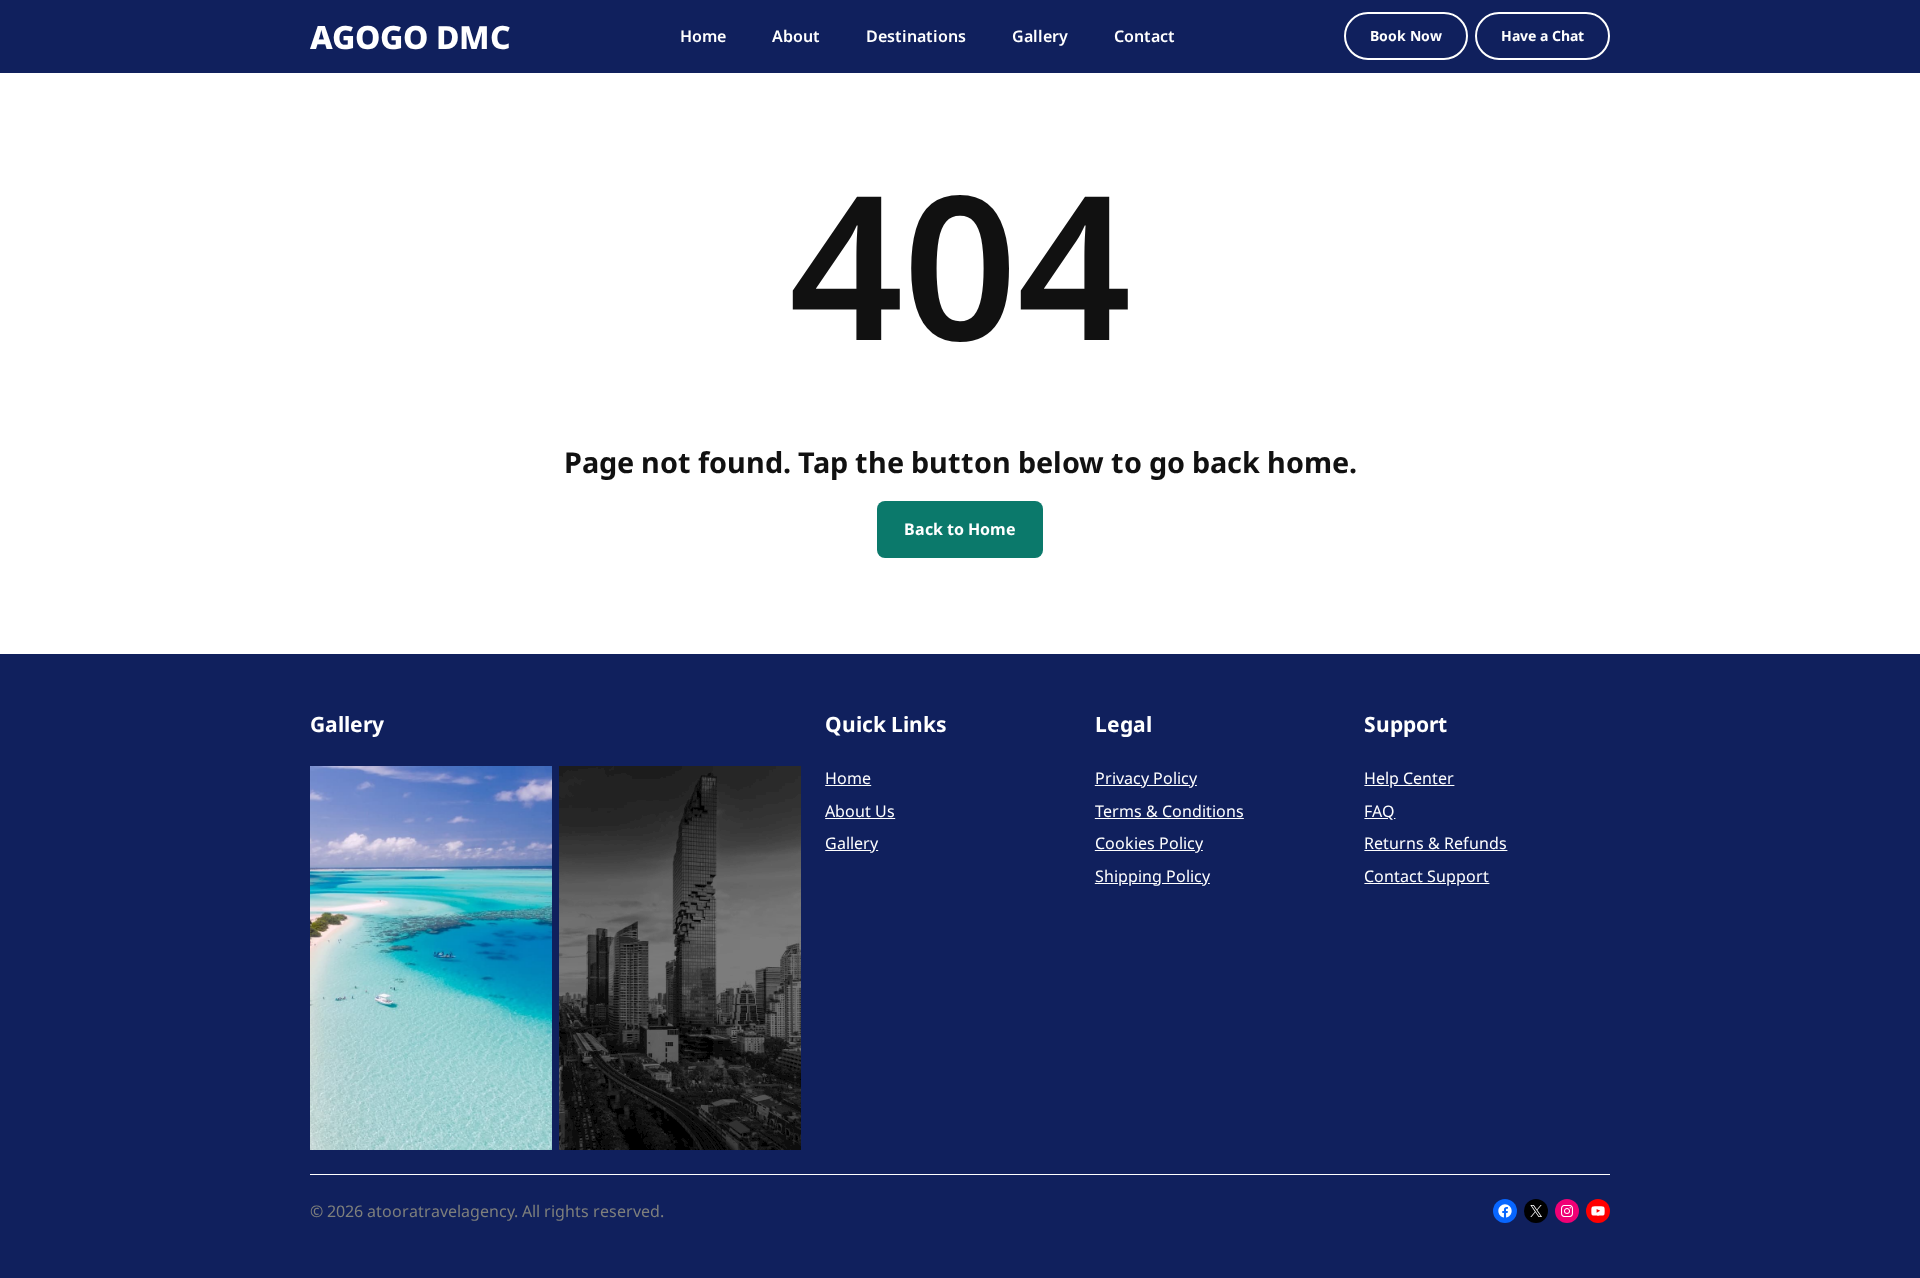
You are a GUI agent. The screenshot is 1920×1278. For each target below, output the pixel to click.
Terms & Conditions (1169, 811)
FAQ (1379, 811)
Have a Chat (1542, 35)
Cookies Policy (1149, 843)
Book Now (1406, 35)
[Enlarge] (526, 792)
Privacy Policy (1146, 778)
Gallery (851, 843)
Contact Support (1426, 876)
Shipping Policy (1152, 876)
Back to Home (960, 529)
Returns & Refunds (1435, 843)
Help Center (1409, 778)
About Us (860, 811)
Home (848, 778)
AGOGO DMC (410, 36)
